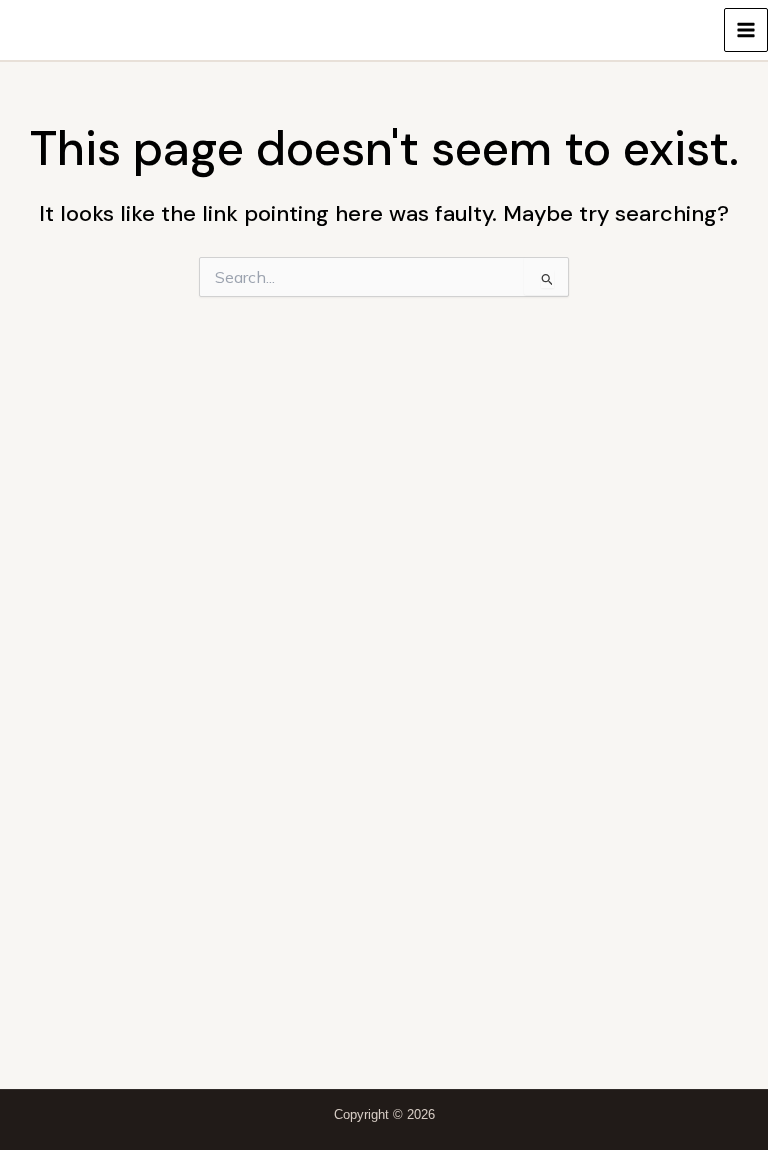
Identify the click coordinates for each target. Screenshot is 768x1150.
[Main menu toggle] (746, 30)
